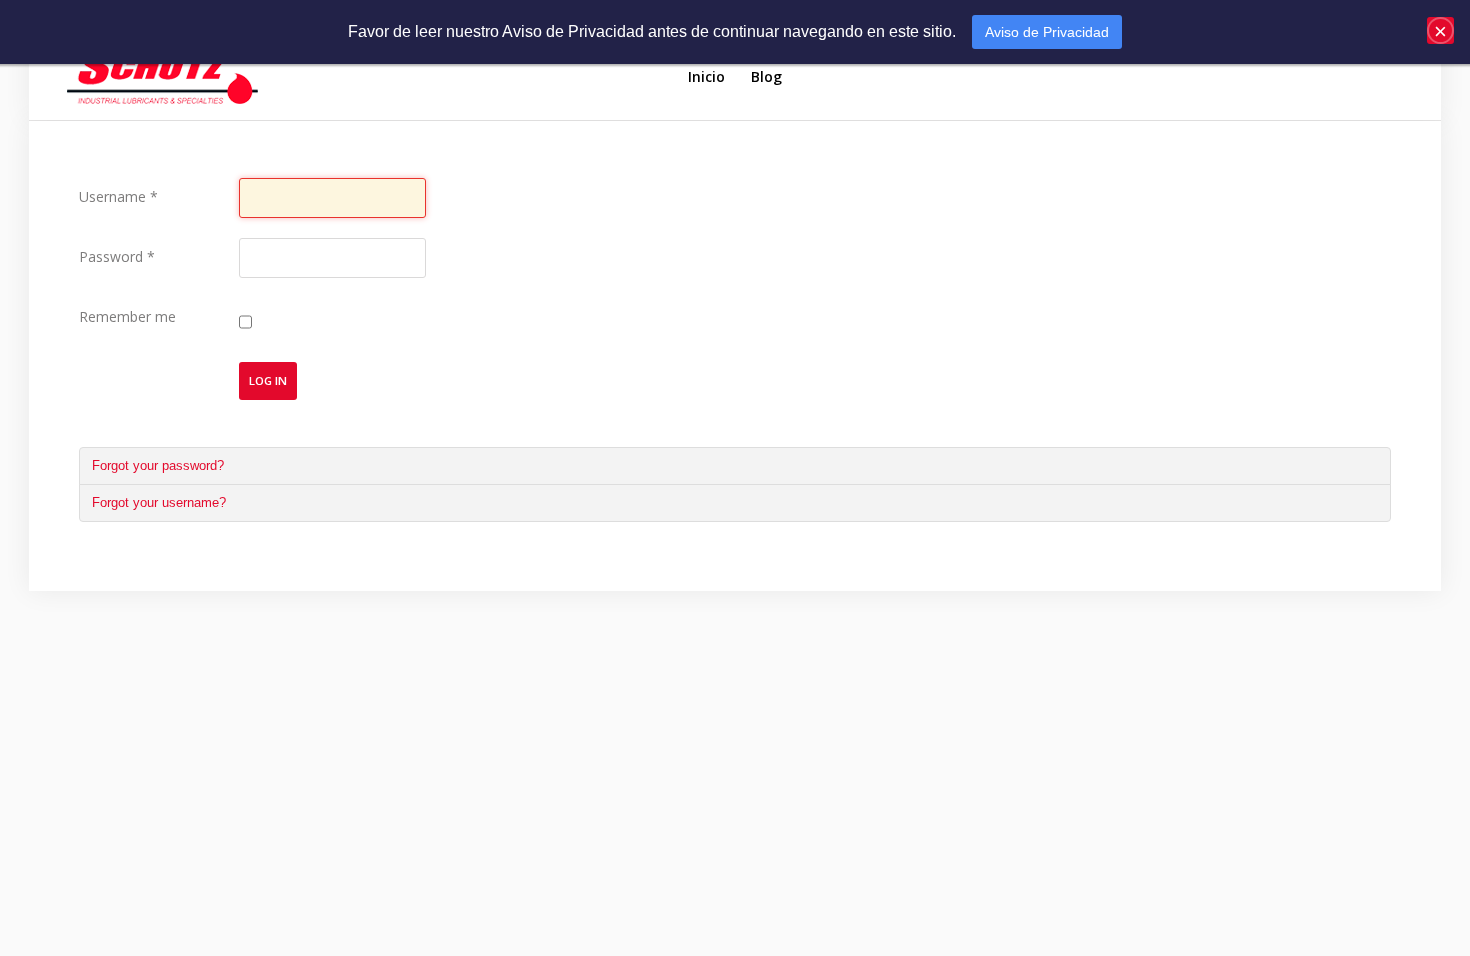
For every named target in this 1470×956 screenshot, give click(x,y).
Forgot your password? (158, 465)
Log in (268, 380)
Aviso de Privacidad (1047, 32)
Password (117, 256)
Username (118, 196)
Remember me (127, 316)
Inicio (706, 76)
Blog (766, 76)
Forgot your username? (159, 502)
